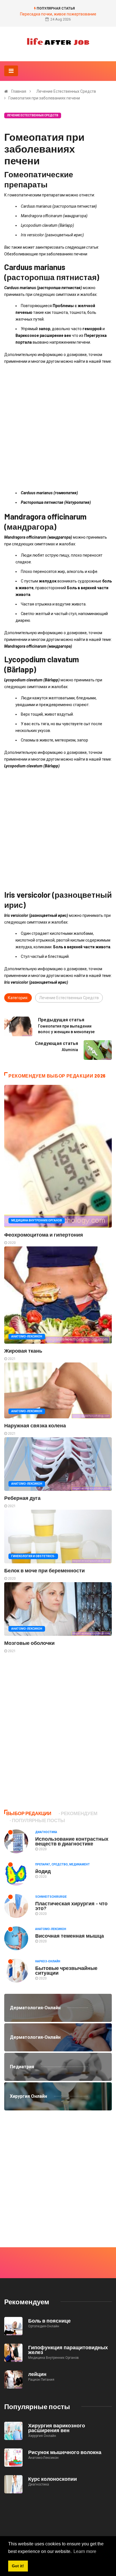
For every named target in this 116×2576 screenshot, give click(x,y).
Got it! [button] (18, 2566)
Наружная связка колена (35, 1425)
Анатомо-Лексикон (27, 1336)
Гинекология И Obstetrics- (33, 1556)
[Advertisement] (58, 427)
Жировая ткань (23, 1351)
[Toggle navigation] (11, 71)
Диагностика (46, 1832)
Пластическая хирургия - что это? (71, 1906)
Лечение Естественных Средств (66, 91)
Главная (19, 91)
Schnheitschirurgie (51, 1897)
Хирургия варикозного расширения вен (57, 2428)
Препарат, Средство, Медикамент (63, 1864)
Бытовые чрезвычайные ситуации (66, 1970)
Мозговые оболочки (29, 1643)
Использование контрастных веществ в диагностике (72, 1841)
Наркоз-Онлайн (48, 1961)
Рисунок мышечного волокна (65, 2452)
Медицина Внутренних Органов (37, 1220)
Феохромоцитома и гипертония (44, 1235)
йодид (43, 1871)
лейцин (37, 2374)
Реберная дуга (22, 1498)
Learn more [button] (85, 2551)
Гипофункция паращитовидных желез (68, 2350)
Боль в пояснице (49, 2321)
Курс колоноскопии (53, 2479)
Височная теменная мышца (70, 1936)
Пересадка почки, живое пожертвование (58, 14)
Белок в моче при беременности (44, 1570)
